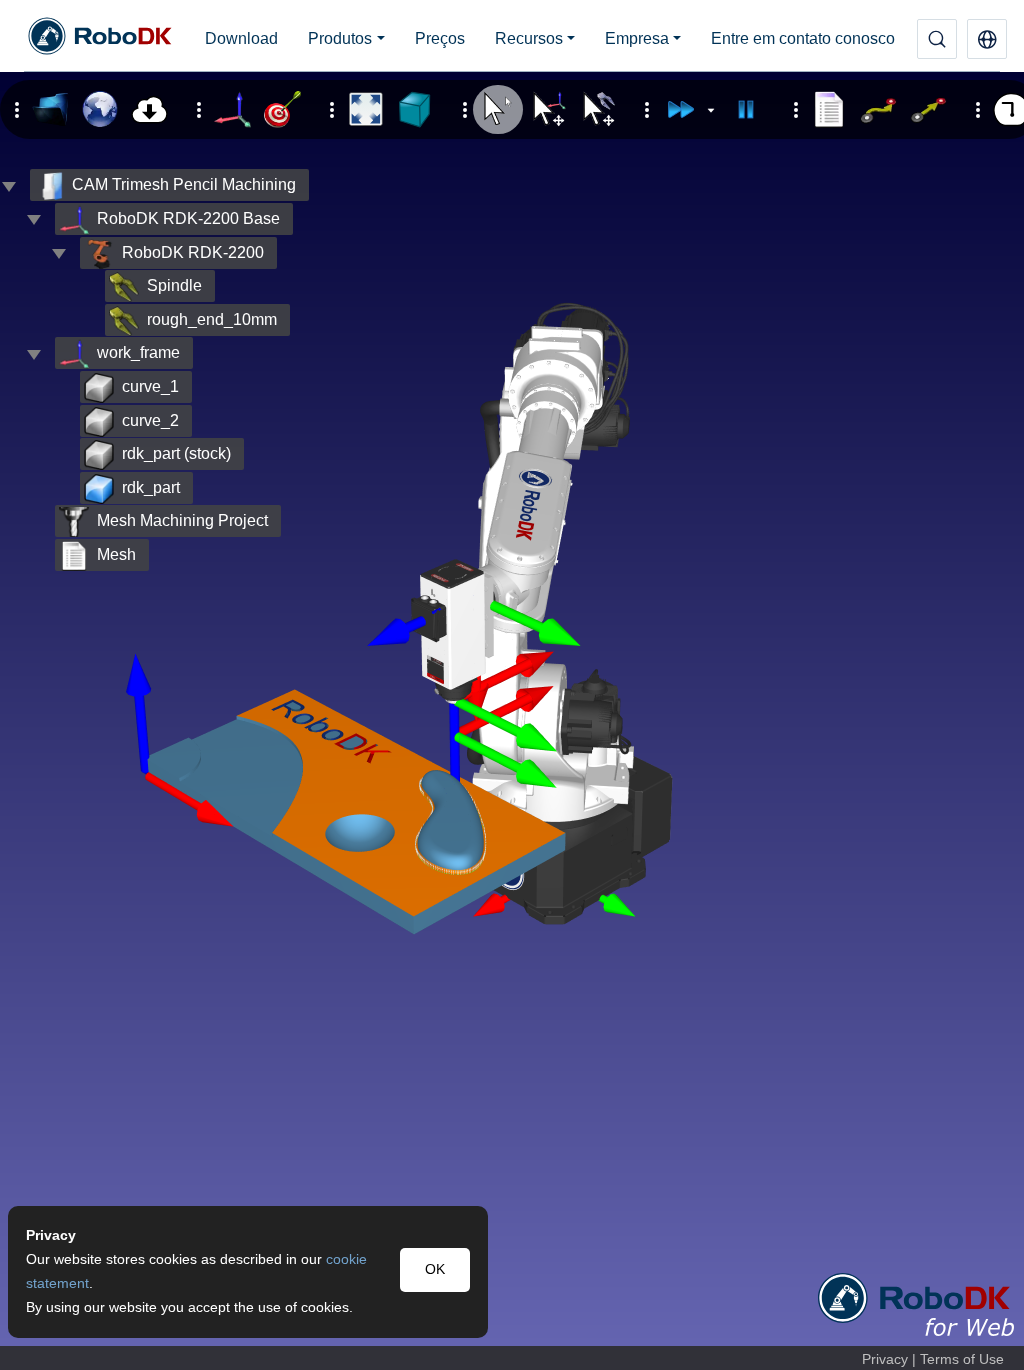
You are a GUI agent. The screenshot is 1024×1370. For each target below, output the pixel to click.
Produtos (340, 38)
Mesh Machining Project (182, 520)
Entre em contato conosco (803, 38)
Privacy (885, 1359)
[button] (987, 39)
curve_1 (150, 386)
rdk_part (151, 487)
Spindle (174, 285)
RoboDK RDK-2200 (193, 252)
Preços (440, 38)
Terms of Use (962, 1359)
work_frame (138, 352)
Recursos (529, 38)
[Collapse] (34, 219)
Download (241, 38)
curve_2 (150, 420)
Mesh (116, 554)
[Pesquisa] (937, 39)
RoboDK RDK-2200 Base (188, 218)
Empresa (637, 38)
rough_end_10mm (212, 319)
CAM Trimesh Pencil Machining (184, 184)
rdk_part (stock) (176, 453)
